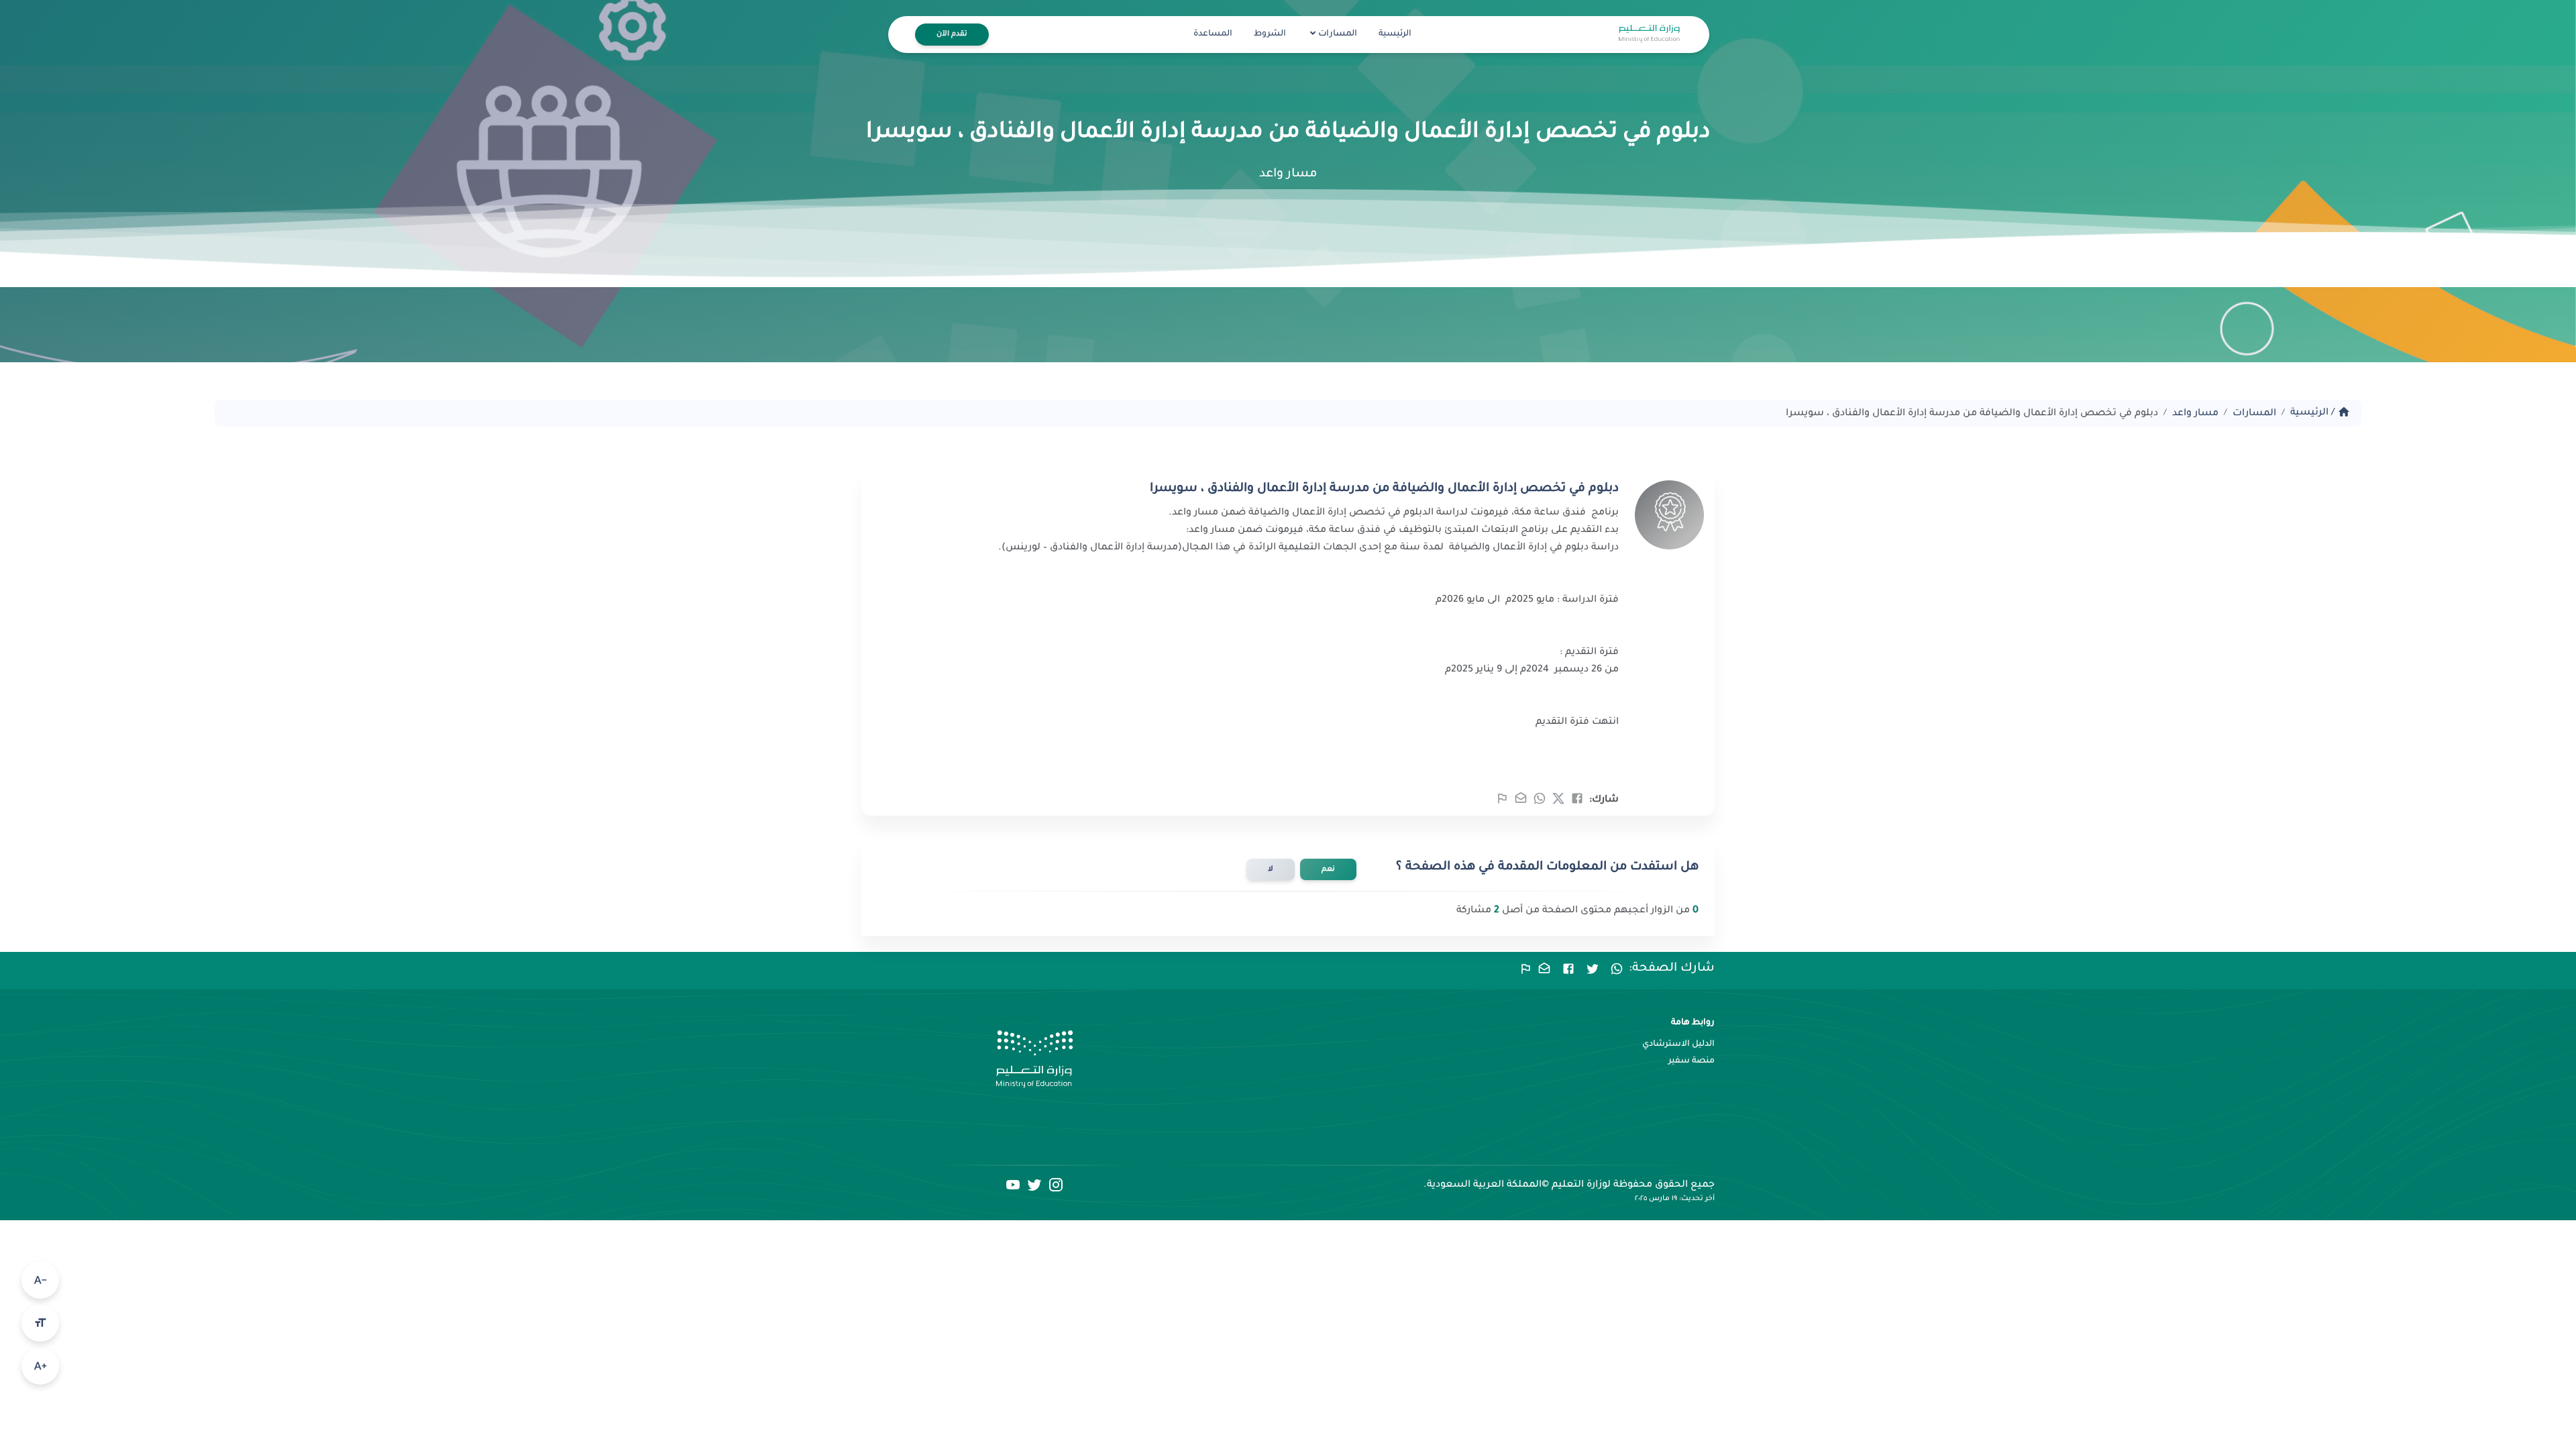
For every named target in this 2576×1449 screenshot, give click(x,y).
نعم (1328, 869)
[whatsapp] (1540, 803)
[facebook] (1577, 803)
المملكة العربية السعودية (1484, 1185)
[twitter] (1558, 803)
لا (1271, 869)
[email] (1521, 803)
